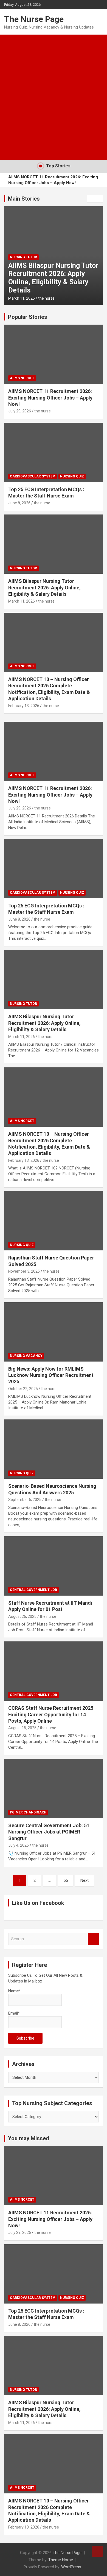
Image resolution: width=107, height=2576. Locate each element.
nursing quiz (72, 476)
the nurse (46, 298)
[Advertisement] (54, 91)
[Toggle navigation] (11, 153)
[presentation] (91, 199)
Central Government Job (33, 1590)
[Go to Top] (97, 2551)
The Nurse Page (34, 19)
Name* (15, 1991)
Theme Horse (61, 2560)
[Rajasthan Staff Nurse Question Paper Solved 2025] (54, 1221)
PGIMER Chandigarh (28, 1812)
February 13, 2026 (24, 706)
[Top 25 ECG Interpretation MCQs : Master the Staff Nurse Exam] (54, 869)
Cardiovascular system (33, 476)
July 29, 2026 (20, 411)
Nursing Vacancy (26, 1356)
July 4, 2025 (19, 1845)
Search (93, 1939)
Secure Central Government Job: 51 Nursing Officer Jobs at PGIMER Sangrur (49, 1832)
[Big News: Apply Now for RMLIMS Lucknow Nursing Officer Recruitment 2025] (54, 1332)
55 (66, 1880)
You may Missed (29, 2138)
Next (85, 1880)
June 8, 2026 (19, 503)
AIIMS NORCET (22, 378)
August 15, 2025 (22, 1728)
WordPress (71, 2567)
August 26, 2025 (22, 1616)
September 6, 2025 (25, 1500)
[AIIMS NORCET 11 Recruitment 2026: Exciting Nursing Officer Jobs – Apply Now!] (54, 751)
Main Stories (24, 199)
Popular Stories (28, 317)
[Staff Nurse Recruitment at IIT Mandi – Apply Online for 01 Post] (54, 1566)
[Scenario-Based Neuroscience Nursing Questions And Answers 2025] (54, 1449)
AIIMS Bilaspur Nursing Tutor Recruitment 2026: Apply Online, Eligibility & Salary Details (53, 278)
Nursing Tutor (23, 257)
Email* (14, 2013)
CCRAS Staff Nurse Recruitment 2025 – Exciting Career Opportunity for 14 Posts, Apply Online (53, 1714)
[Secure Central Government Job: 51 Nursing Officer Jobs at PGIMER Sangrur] (54, 1788)
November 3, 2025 (24, 1271)
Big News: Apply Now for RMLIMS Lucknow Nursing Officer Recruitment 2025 (51, 1375)
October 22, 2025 (23, 1389)
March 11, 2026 (22, 298)
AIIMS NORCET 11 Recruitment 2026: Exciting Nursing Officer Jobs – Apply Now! (53, 180)
